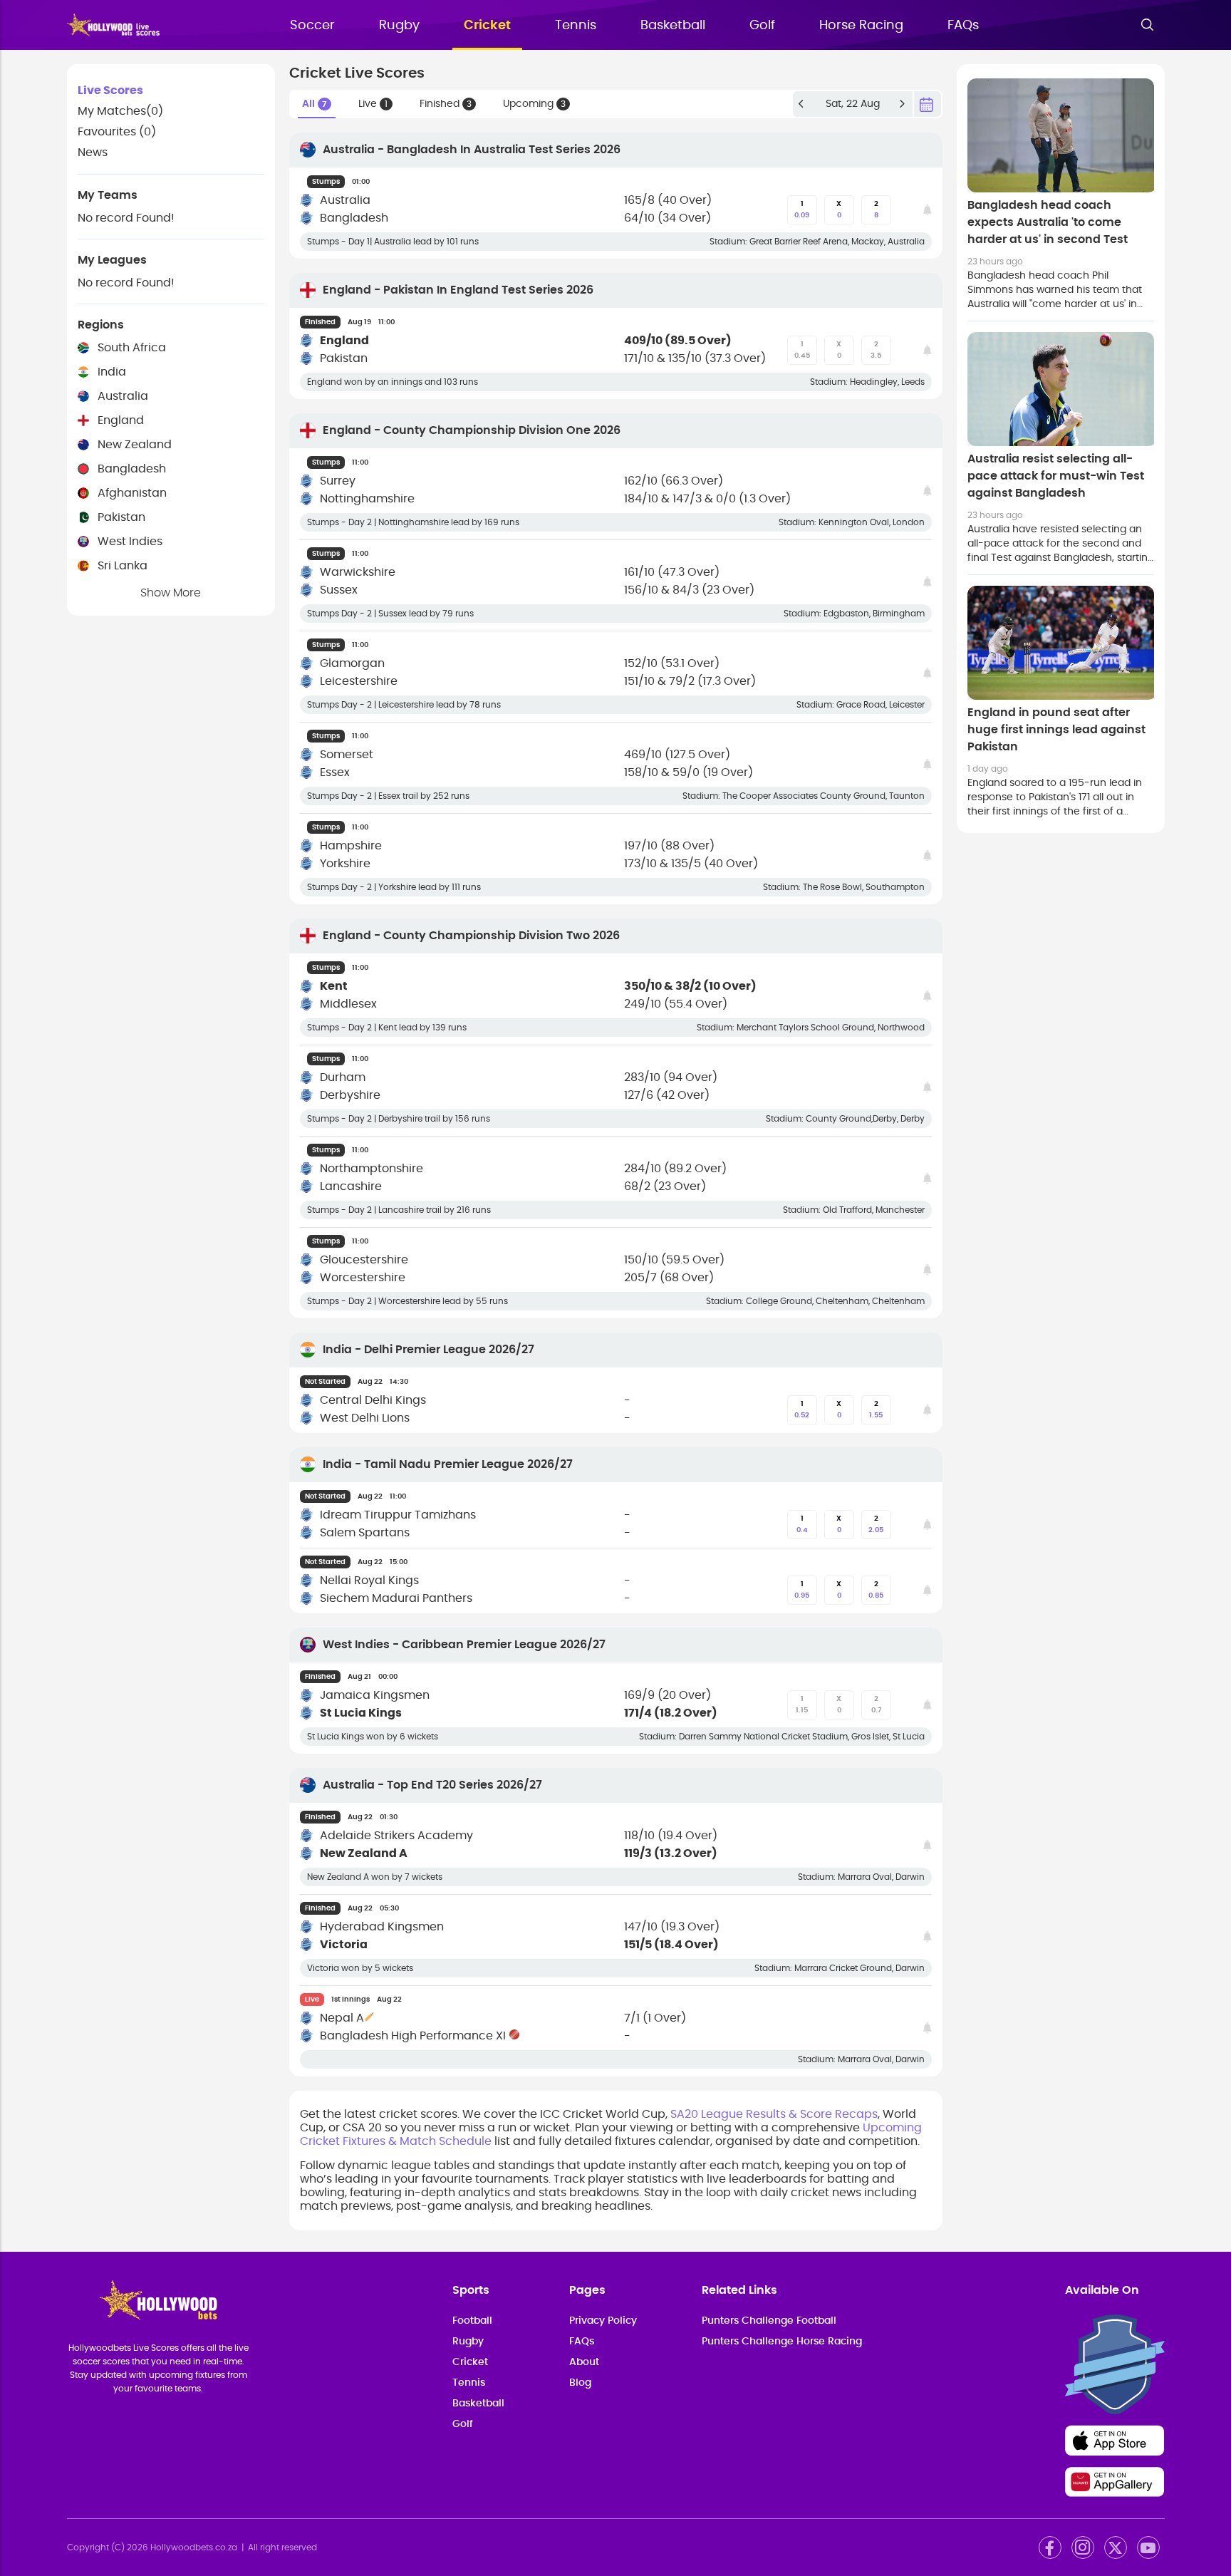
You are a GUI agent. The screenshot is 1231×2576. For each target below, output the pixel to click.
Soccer (312, 26)
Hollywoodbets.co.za (194, 2547)
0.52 (802, 1409)
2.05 (876, 1524)
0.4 (802, 1524)
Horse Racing (861, 26)
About (584, 2362)
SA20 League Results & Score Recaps (774, 2114)
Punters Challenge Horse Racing (782, 2342)
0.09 (802, 210)
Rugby (399, 26)
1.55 (876, 1409)
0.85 (876, 1590)
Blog (580, 2383)
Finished (446, 104)
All (315, 104)
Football (472, 2321)
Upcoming (534, 104)
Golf (762, 26)
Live (373, 104)
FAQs (963, 26)
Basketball (673, 26)
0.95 (802, 1590)
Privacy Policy (603, 2321)
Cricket (487, 26)
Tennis (576, 26)
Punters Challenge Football (769, 2321)
